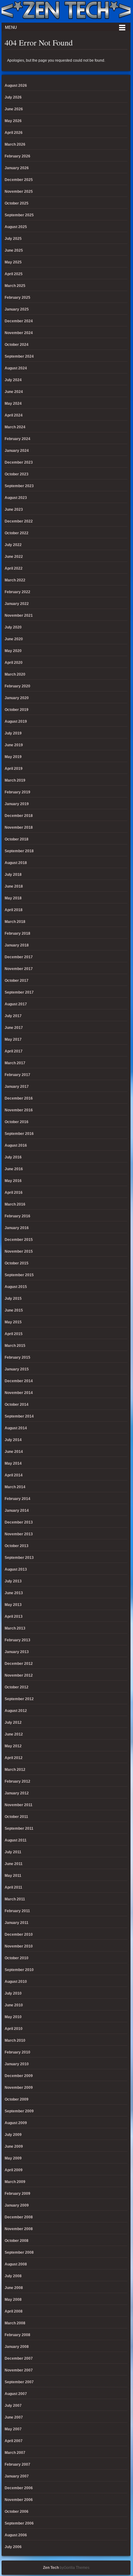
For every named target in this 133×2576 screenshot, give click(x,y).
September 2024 (19, 356)
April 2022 (14, 568)
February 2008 (17, 2335)
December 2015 (19, 1240)
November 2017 (19, 969)
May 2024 (13, 404)
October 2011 (16, 1817)
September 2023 (19, 486)
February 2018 (17, 933)
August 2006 (16, 2535)
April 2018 (14, 910)
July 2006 (13, 2547)
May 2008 (13, 2300)
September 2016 (19, 1134)
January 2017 (17, 1087)
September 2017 (19, 992)
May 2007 (13, 2429)
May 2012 (13, 1746)
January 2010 (17, 2064)
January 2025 (17, 309)
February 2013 (17, 1640)
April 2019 (14, 769)
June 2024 (14, 392)
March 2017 (15, 1063)
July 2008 (13, 2276)
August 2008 (16, 2264)
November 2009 (19, 2088)
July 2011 (13, 1852)
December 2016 (19, 1098)
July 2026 (13, 97)
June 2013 (14, 1593)
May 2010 (13, 2017)
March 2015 (15, 1346)
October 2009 (17, 2099)
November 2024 (19, 333)
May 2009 (13, 2158)
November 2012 (19, 1675)
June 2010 (14, 2005)
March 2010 (15, 2040)
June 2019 (14, 745)
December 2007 (19, 2358)
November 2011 (19, 1805)
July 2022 (13, 545)
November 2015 (19, 1251)
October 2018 (17, 839)
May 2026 (13, 121)
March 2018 (15, 922)
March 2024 (15, 427)
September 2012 (19, 1699)
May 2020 (13, 651)
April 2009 (14, 2170)
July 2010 (13, 1993)
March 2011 (15, 1899)
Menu (11, 27)
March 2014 (15, 1487)
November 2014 (19, 1393)
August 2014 (16, 1428)
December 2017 (19, 957)
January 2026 (17, 168)
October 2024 (17, 345)
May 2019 (13, 757)
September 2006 (19, 2523)
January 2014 (17, 1511)
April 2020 (14, 663)
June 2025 (14, 250)
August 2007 (16, 2394)
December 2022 (19, 521)
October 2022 (17, 533)
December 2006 (19, 2488)
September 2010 (19, 1970)
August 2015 (16, 1287)
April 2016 (14, 1193)
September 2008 (19, 2252)
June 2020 (14, 639)
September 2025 (19, 215)
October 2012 (17, 1687)
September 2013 (19, 1558)
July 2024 (13, 380)
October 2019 (17, 710)
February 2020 (17, 686)
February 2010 (17, 2052)
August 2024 (16, 368)
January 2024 (17, 451)
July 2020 (13, 627)
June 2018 (14, 886)
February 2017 (17, 1075)
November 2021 (19, 615)
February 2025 (17, 298)
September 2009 (19, 2111)
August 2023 (16, 498)
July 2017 (13, 1016)
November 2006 (19, 2500)
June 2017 (14, 1028)
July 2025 (13, 239)
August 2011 (16, 1840)
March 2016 (15, 1204)
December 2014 (19, 1381)
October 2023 (17, 474)
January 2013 (17, 1652)
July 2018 (13, 875)
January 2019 (17, 804)
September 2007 (19, 2382)
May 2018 (13, 898)
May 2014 (13, 1463)
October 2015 (17, 1263)
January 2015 (17, 1369)
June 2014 (14, 1452)
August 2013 (16, 1569)
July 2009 (13, 2135)
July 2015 (13, 1299)
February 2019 (17, 792)
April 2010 (14, 2029)
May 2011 (13, 1876)
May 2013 (13, 1605)
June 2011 (14, 1864)
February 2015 (17, 1357)
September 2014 (19, 1416)
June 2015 (14, 1310)
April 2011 (13, 1887)
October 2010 (17, 1958)
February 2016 (17, 1216)
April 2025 (14, 274)
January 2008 (17, 2347)
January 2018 (17, 945)
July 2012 (13, 1722)
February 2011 (17, 1911)
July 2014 (13, 1440)
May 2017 (13, 1039)
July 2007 (13, 2406)
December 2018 (19, 816)
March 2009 (15, 2182)
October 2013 (17, 1546)
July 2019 (13, 733)
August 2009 (16, 2123)
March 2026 (15, 144)
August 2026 (16, 86)
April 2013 (14, 1617)
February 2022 (17, 592)
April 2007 (14, 2441)
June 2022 (14, 557)
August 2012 (16, 1711)
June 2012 (14, 1734)
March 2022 (15, 580)
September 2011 (19, 1828)
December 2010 (19, 1934)
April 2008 (14, 2311)
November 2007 (19, 2370)
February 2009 (17, 2194)
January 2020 (17, 698)
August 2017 (16, 1004)
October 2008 (17, 2241)
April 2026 (14, 133)
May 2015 (13, 1322)
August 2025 (16, 227)
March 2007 (15, 2453)
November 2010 (19, 1946)
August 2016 (16, 1145)
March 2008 (15, 2323)
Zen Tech (51, 2568)
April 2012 (14, 1758)
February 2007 (17, 2464)
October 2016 (17, 1122)
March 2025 (15, 286)
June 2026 (14, 109)
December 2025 (19, 180)
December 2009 (19, 2076)
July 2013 (13, 1581)
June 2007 (14, 2417)
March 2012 (15, 1770)
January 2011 (17, 1923)
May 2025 (13, 262)
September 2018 (19, 851)
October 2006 (17, 2512)
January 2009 (17, 2205)
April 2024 (14, 415)
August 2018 (16, 863)
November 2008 (19, 2229)
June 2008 (14, 2288)
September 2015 (19, 1275)
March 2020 (15, 674)
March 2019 (15, 780)
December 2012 (19, 1664)
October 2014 (17, 1405)
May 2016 (13, 1181)
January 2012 (17, 1793)
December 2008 (19, 2217)
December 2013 (19, 1522)
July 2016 (13, 1157)
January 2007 (17, 2476)
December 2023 (19, 462)
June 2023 (14, 509)
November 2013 (19, 1534)
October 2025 (17, 203)
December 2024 (19, 321)
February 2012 (17, 1781)
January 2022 (17, 604)
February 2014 (17, 1499)
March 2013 (15, 1628)
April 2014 (14, 1475)
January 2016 (17, 1228)
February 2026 (17, 156)
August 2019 (16, 721)
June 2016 (14, 1169)
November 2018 (19, 827)
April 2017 (14, 1051)
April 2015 (14, 1334)
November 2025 (19, 192)
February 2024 (17, 439)
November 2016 (19, 1110)
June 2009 (14, 2146)
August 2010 (16, 1982)
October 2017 (17, 981)
